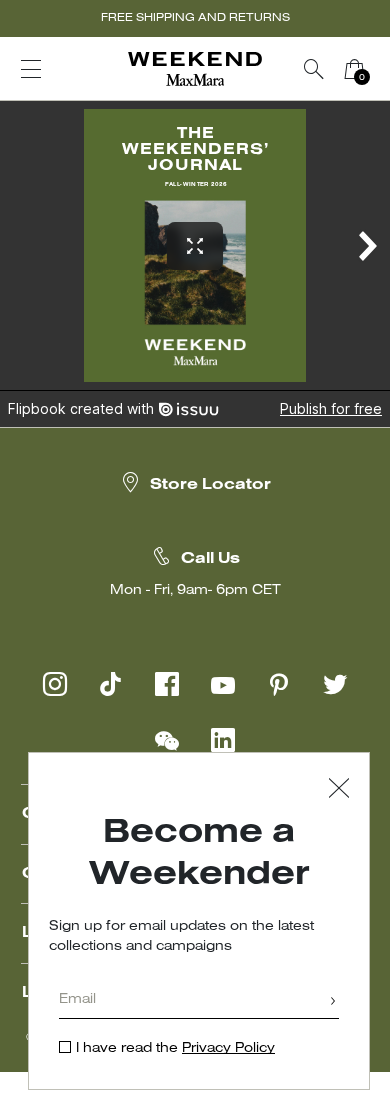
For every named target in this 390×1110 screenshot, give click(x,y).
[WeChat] (167, 740)
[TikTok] (111, 684)
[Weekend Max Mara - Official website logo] (195, 69)
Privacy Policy (228, 1048)
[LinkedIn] (223, 740)
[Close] (339, 790)
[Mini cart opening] (382, 69)
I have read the (175, 1048)
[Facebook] (167, 684)
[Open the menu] (31, 69)
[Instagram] (55, 684)
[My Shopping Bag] (354, 69)
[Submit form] (333, 1002)
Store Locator (210, 485)
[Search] (314, 69)
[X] (335, 684)
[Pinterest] (279, 684)
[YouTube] (223, 684)
